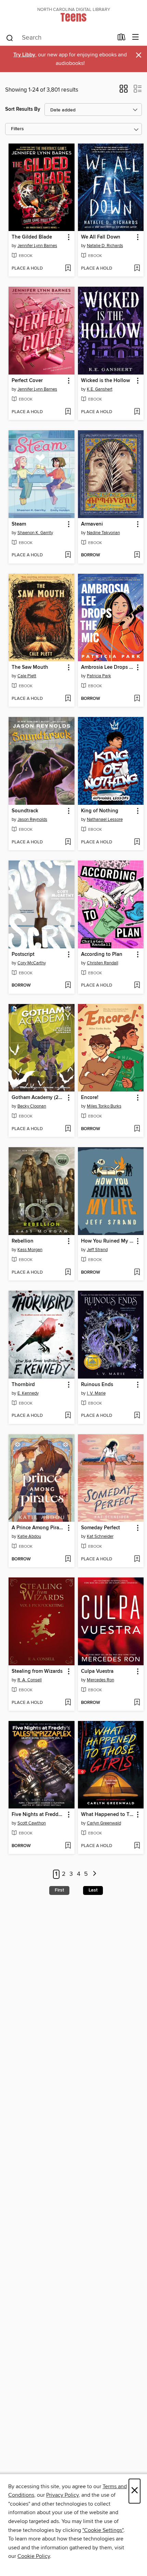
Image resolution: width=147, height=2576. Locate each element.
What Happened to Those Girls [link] (108, 1815)
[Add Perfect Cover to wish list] (68, 412)
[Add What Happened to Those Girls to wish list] (137, 1846)
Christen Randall (103, 963)
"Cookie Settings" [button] (103, 2530)
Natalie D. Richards (105, 246)
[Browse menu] (136, 37)
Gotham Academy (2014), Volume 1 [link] (38, 1098)
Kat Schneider (100, 1536)
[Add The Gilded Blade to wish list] (68, 269)
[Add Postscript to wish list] (68, 986)
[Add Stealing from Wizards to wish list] (68, 1703)
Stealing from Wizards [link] (37, 1671)
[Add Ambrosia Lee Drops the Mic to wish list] (137, 699)
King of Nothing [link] (100, 811)
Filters (17, 129)
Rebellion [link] (23, 1241)
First (59, 1890)
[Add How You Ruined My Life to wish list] (137, 1273)
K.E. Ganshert (100, 389)
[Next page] (95, 1874)
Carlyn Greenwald (104, 1823)
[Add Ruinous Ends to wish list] (137, 1416)
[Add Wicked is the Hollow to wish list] (137, 412)
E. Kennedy (28, 1393)
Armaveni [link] (92, 524)
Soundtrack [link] (25, 811)
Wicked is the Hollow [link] (105, 381)
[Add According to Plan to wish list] (137, 986)
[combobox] (59, 38)
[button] (124, 91)
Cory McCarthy (32, 963)
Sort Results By (23, 109)
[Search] (10, 38)
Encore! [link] (90, 1098)
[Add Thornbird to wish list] (68, 1416)
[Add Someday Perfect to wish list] (137, 1559)
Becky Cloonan (32, 1106)
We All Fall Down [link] (101, 237)
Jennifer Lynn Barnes (37, 246)
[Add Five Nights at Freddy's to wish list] (68, 1846)
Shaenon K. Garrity (35, 533)
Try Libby (24, 55)
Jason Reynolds (32, 819)
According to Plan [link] (102, 954)
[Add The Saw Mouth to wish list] (68, 699)
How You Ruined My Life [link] (108, 1241)
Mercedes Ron (101, 1680)
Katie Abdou (29, 1536)
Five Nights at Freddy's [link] (38, 1815)
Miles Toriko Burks (104, 1106)
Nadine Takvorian (103, 533)
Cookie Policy (34, 2556)
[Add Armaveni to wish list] (137, 555)
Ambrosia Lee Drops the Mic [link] (108, 667)
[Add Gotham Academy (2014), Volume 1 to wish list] (68, 1129)
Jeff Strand (97, 1250)
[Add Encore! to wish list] (137, 1129)
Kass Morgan (30, 1250)
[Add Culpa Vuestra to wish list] (137, 1703)
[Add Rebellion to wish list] (68, 1273)
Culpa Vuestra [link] (97, 1671)
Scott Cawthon (32, 1823)
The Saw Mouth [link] (30, 667)
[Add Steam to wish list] (68, 555)
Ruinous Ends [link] (97, 1385)
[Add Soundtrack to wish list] (68, 842)
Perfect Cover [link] (27, 381)
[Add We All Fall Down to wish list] (137, 269)
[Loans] (122, 39)
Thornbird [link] (23, 1385)
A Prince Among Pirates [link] (38, 1528)
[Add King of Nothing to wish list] (137, 842)
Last (93, 1890)
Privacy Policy (62, 2495)
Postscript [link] (23, 954)
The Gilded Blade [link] (32, 237)
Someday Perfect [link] (101, 1528)
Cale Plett (27, 676)
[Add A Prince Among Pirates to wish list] (68, 1559)
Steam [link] (19, 524)
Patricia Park (99, 676)
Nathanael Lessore (105, 819)
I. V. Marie (96, 1393)
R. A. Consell (30, 1680)
